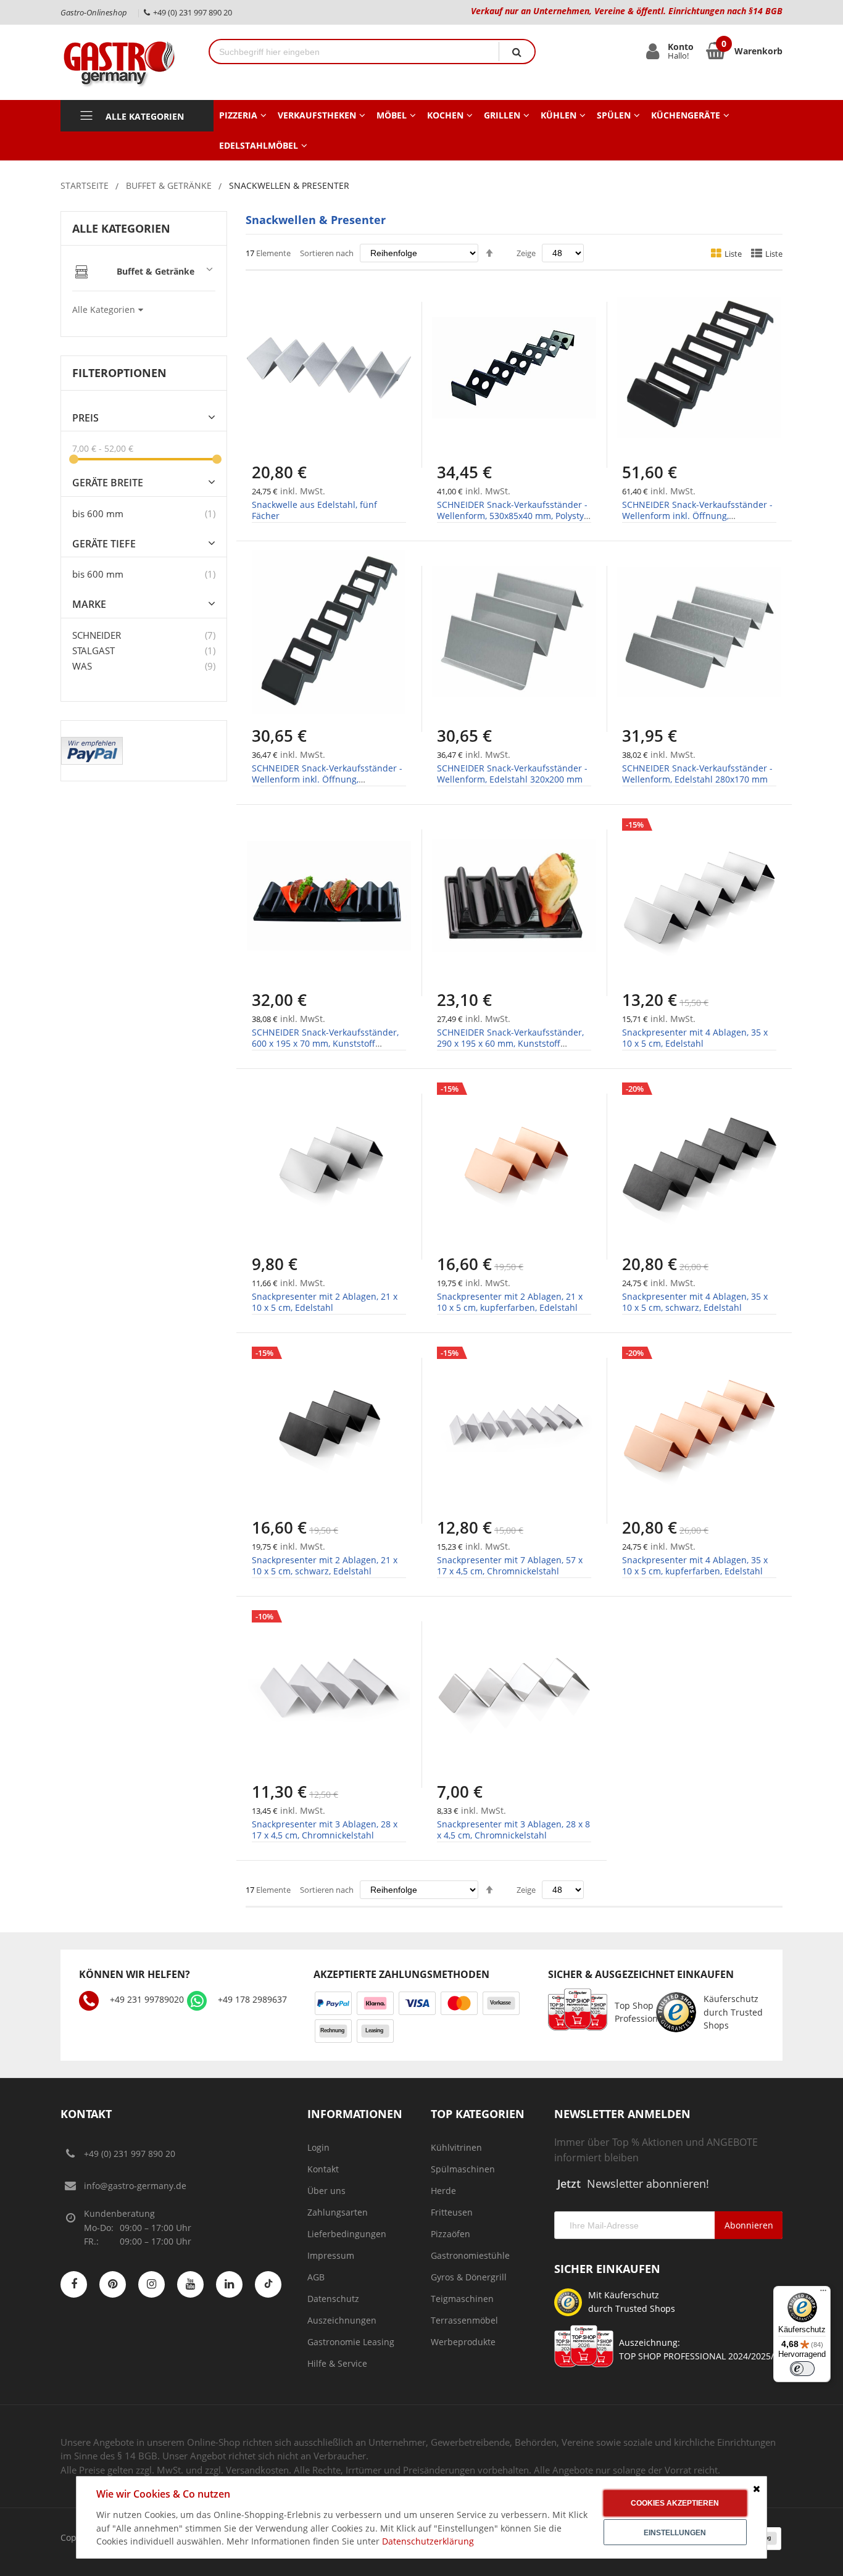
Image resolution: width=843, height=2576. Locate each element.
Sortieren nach (327, 253)
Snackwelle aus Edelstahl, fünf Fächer (314, 510)
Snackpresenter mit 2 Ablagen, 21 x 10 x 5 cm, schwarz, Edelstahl (325, 1565)
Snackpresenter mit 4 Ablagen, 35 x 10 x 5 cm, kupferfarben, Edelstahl (695, 1565)
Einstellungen (675, 2533)
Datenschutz (333, 2299)
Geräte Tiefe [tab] (104, 544)
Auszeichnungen (342, 2320)
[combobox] (354, 52)
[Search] (517, 52)
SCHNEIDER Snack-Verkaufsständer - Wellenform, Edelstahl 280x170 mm (697, 774)
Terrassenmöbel (464, 2320)
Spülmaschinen (463, 2169)
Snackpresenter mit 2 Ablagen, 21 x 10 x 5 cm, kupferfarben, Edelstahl (510, 1302)
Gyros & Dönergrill (469, 2277)
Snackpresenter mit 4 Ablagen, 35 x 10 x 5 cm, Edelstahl (695, 1038)
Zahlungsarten (338, 2212)
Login (318, 2147)
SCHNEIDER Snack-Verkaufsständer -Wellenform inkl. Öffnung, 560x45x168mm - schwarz (697, 516)
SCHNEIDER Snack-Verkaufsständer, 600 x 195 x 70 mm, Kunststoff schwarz (325, 1043)
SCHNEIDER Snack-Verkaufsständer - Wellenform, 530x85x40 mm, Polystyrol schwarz (512, 516)
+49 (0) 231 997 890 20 (130, 2154)
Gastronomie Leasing (351, 2342)
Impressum (331, 2255)
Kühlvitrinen (456, 2147)
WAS (82, 666)
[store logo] (125, 62)
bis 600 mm (98, 513)
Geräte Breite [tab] (108, 483)
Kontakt (323, 2169)
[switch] (802, 2369)
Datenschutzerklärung (428, 2541)
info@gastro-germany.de (135, 2186)
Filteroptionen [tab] (119, 373)
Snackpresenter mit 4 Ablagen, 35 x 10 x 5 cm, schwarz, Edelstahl (695, 1302)
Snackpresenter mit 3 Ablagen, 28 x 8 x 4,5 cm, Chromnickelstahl (513, 1830)
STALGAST (93, 650)
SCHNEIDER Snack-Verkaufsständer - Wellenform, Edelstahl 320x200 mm (512, 774)
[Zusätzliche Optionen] (92, 743)
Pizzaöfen (451, 2234)
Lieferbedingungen (347, 2234)
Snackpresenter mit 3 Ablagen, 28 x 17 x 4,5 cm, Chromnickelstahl (325, 1830)
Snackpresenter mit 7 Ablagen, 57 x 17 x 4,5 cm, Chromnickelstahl (510, 1565)
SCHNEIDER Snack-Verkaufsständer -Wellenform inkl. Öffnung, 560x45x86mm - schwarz (327, 779)
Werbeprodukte (463, 2342)
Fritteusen (452, 2212)
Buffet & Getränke (169, 185)
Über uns (326, 2191)
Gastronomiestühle (470, 2255)
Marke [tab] (89, 605)
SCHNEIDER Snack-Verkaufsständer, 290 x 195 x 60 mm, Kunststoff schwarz (510, 1043)
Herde (443, 2191)
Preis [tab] (85, 418)
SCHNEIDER (97, 635)
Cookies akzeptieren (675, 2503)
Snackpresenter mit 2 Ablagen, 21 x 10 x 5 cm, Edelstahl (325, 1302)
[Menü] (823, 2293)
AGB (316, 2277)
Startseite (85, 185)
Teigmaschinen (462, 2299)
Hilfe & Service (337, 2363)
